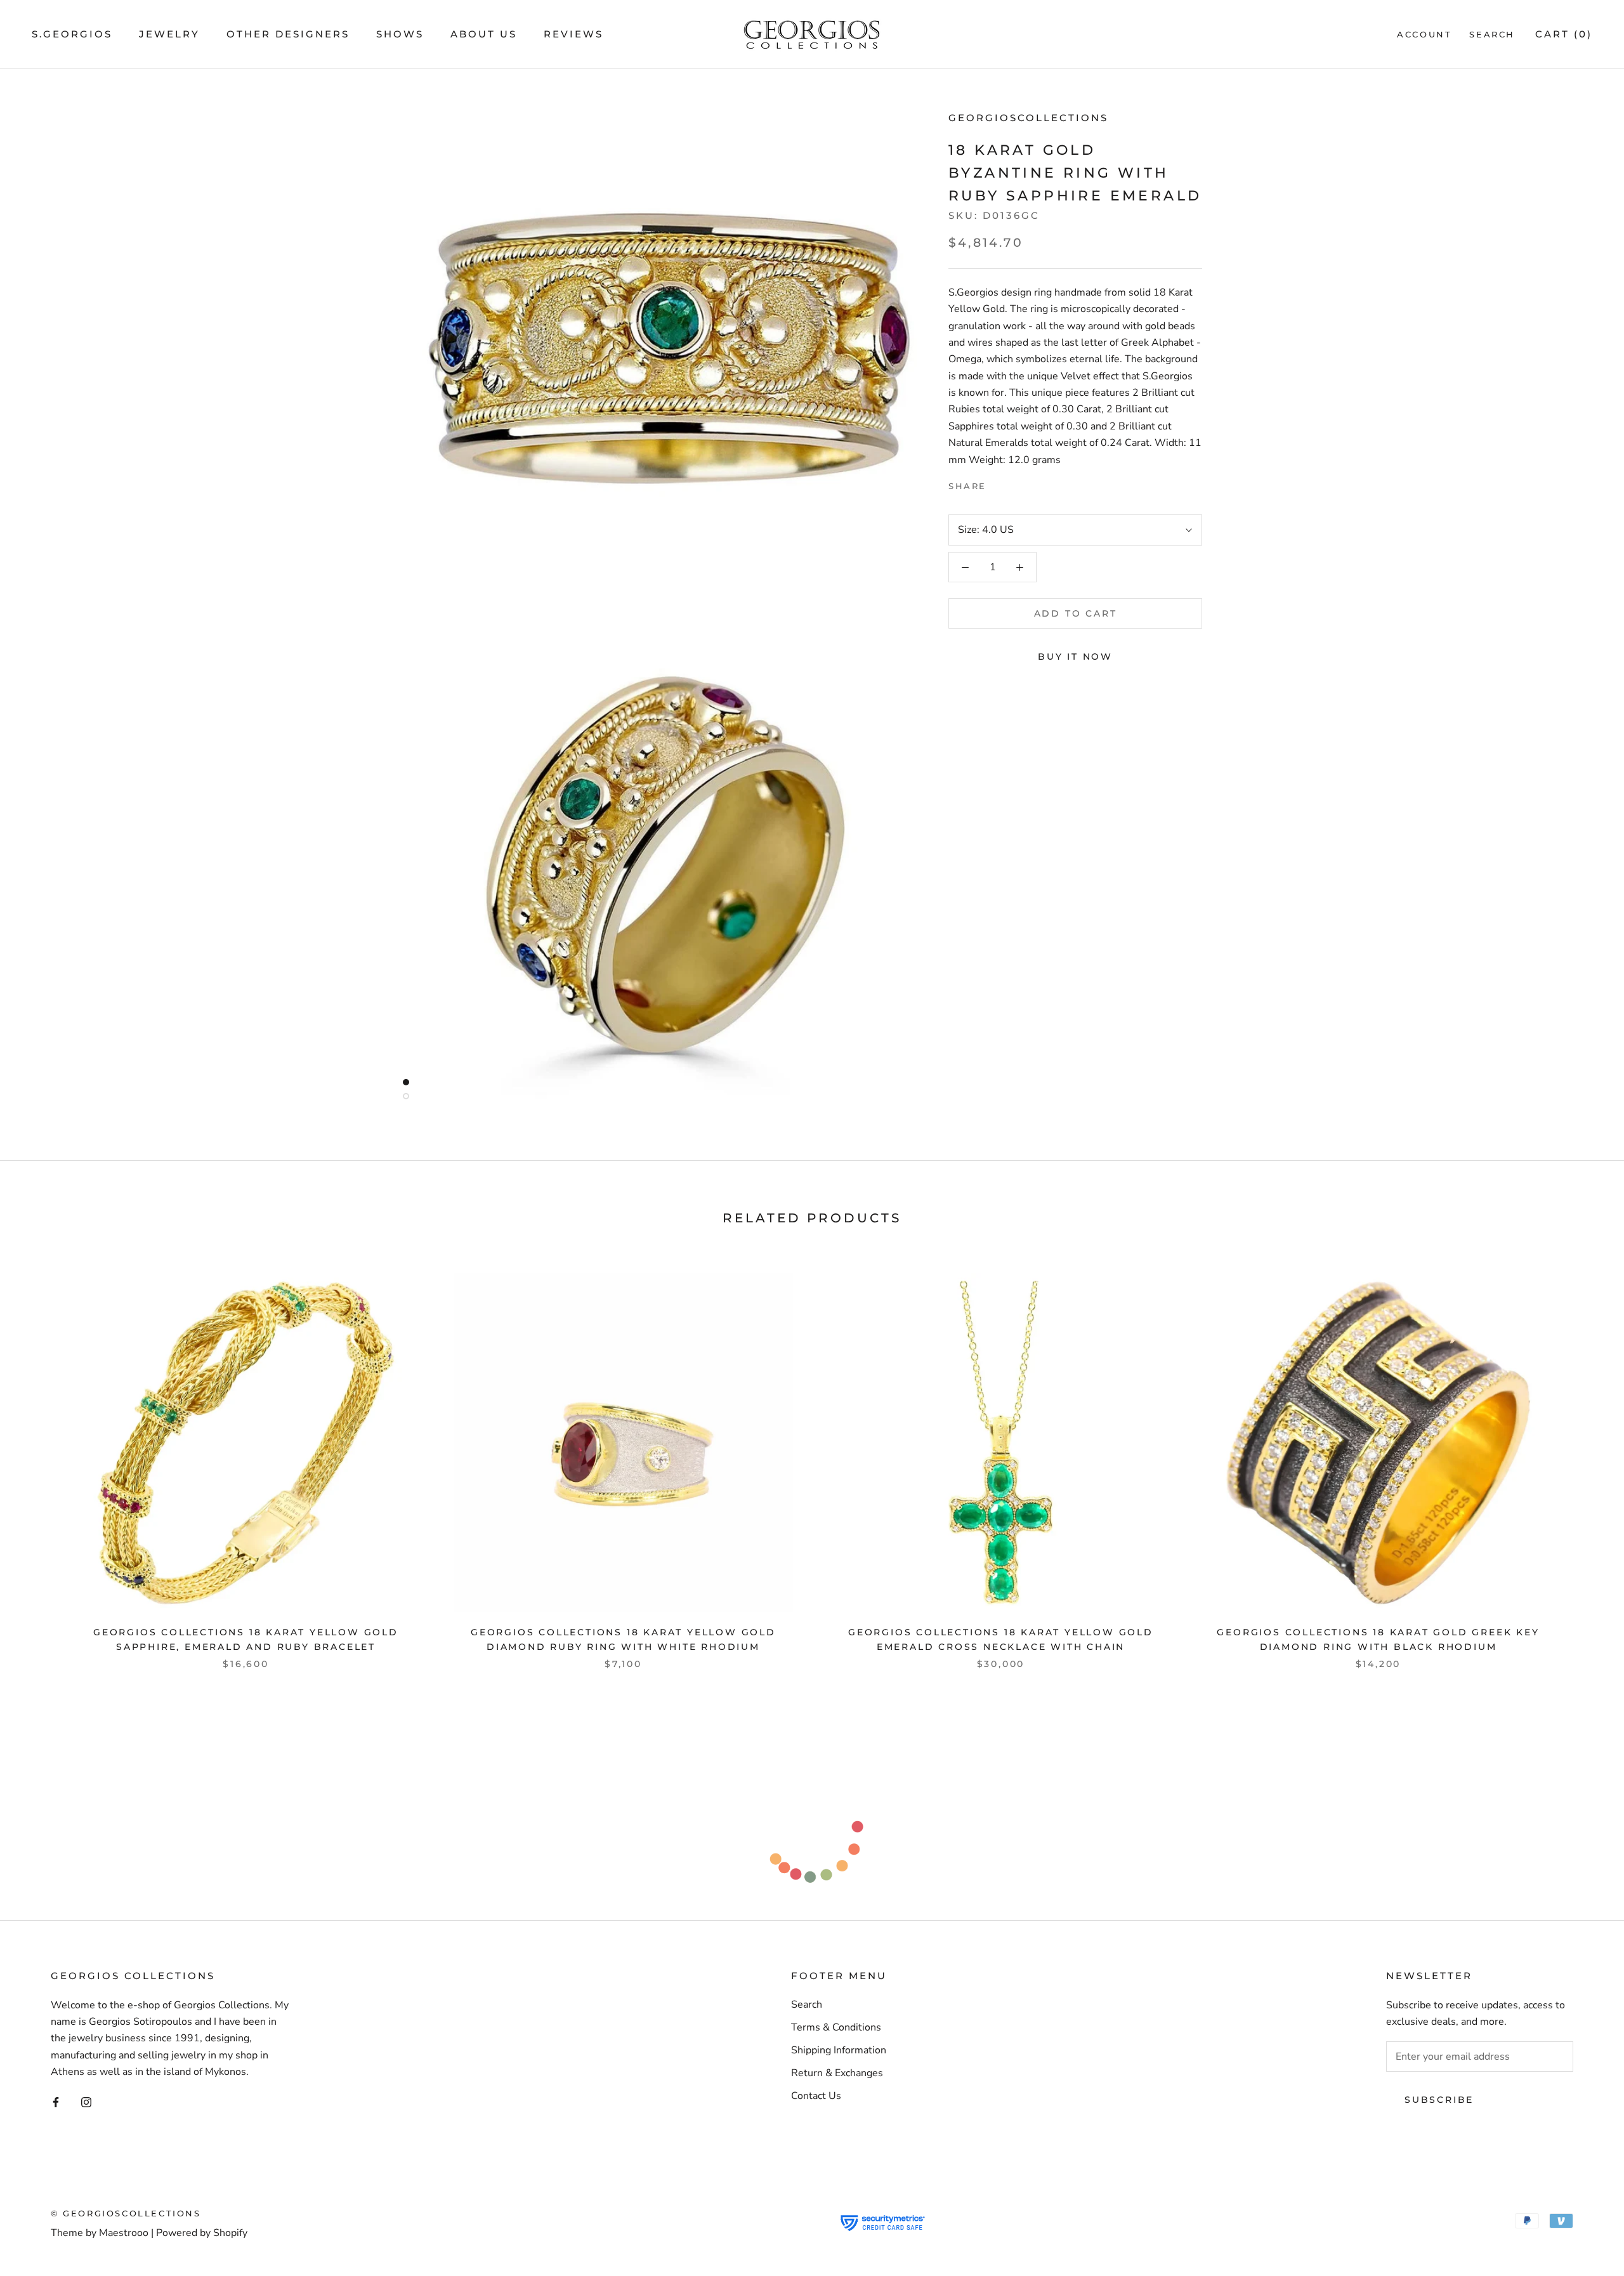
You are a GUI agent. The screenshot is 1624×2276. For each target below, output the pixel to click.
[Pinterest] (1031, 483)
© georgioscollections (126, 2213)
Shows (400, 34)
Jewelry (169, 34)
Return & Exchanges (837, 2073)
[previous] (40, 1458)
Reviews (573, 34)
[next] (1584, 1458)
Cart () (1564, 34)
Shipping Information (839, 2050)
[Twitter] (1015, 483)
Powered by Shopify (202, 2233)
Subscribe (1439, 2100)
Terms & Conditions (836, 2027)
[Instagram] (86, 2101)
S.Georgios (72, 34)
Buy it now (1075, 657)
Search (1492, 34)
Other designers (288, 34)
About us (484, 34)
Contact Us (816, 2096)
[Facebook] (999, 483)
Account (1424, 34)
